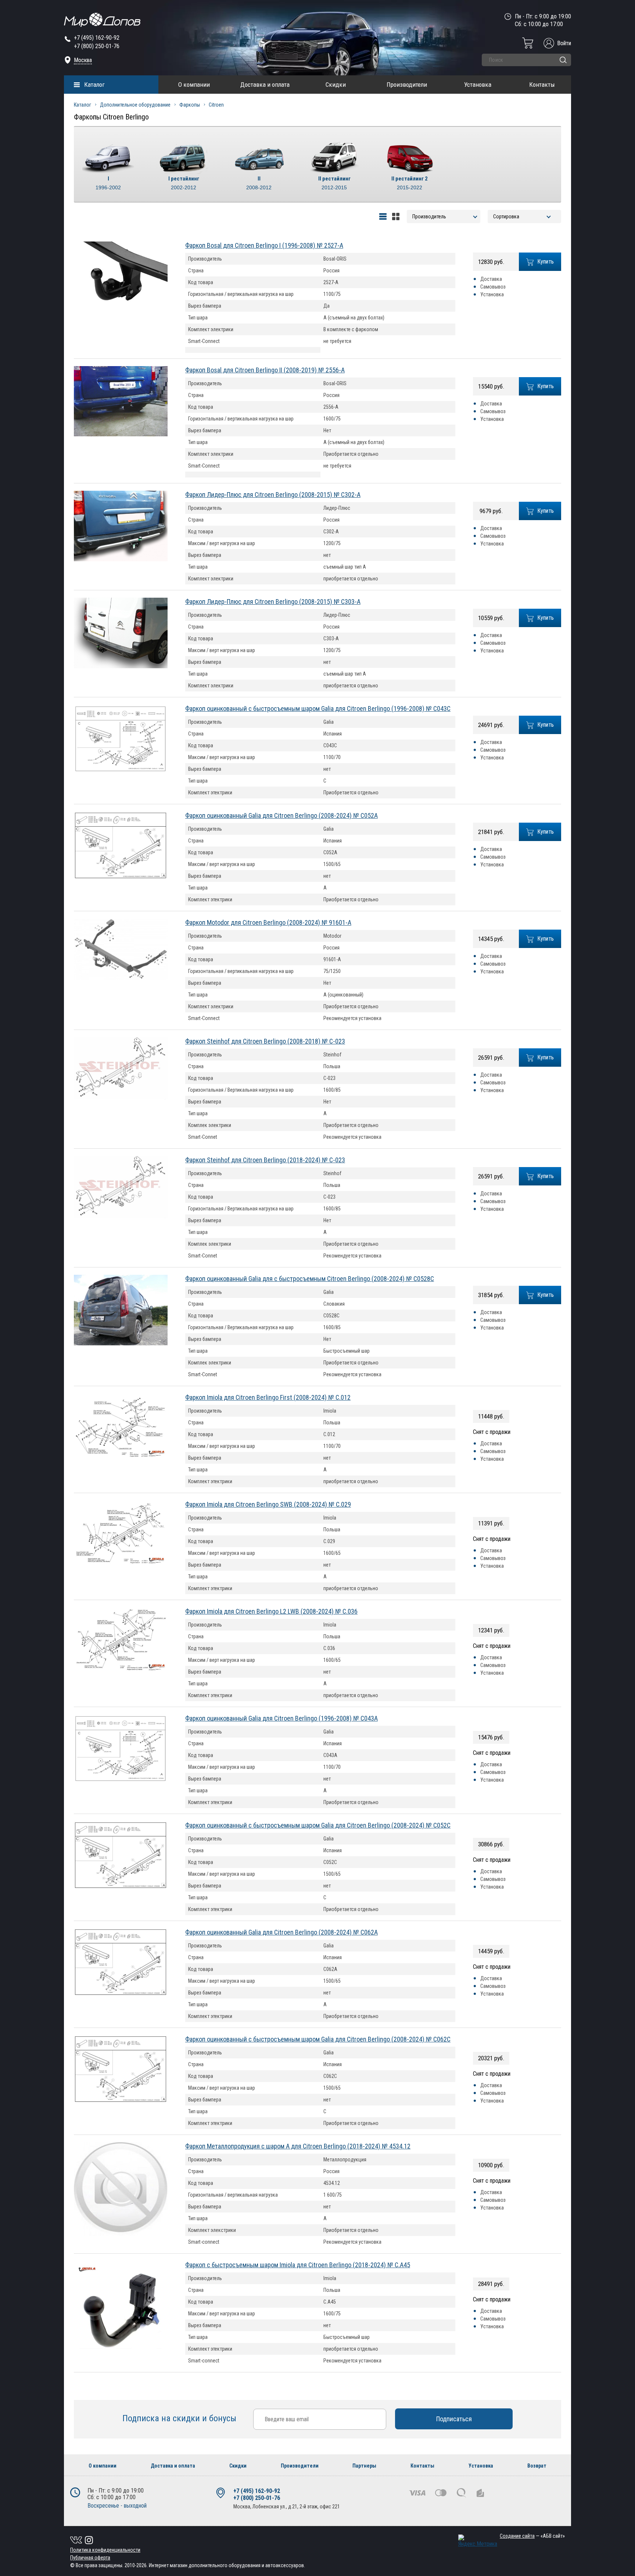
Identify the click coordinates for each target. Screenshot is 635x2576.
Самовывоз (493, 287)
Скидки (336, 85)
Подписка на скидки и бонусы (180, 2418)
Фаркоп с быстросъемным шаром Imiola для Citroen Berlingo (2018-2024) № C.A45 (298, 2265)
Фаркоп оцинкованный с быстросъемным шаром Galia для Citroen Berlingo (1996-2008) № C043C (318, 709)
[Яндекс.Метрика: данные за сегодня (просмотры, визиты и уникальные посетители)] (478, 2541)
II (259, 183)
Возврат (537, 2466)
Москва (83, 60)
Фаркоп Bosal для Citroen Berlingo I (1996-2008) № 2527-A (264, 245)
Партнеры (364, 2466)
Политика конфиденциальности (105, 2550)
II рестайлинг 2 (410, 183)
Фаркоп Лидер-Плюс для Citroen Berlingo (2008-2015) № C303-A (273, 602)
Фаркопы (190, 105)
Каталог (94, 85)
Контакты (542, 85)
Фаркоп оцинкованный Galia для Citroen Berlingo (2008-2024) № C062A (281, 1932)
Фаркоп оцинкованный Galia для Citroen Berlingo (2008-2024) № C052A (281, 815)
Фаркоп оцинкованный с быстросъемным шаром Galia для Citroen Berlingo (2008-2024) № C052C (318, 1825)
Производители (407, 85)
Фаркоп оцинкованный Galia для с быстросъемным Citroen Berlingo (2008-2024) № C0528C (310, 1279)
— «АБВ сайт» (532, 2536)
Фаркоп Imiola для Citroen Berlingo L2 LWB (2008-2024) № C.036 (271, 1611)
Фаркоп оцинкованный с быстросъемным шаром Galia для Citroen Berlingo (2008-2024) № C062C (318, 2039)
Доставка (491, 279)
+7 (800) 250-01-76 (97, 46)
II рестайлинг (334, 183)
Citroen (216, 105)
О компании (194, 85)
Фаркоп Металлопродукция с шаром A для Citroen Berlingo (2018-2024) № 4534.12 (298, 2146)
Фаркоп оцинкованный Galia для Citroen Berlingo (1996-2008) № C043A (281, 1718)
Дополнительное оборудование (135, 105)
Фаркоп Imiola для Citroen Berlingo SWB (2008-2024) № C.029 (268, 1504)
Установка (478, 85)
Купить (546, 262)
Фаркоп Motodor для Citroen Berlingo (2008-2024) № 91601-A (268, 922)
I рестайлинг (184, 183)
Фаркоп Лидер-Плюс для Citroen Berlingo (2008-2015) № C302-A (273, 495)
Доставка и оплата (265, 85)
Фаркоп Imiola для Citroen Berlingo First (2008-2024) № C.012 (268, 1397)
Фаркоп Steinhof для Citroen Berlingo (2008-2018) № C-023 (265, 1041)
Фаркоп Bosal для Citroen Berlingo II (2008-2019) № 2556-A (265, 370)
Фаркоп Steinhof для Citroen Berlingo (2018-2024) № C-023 (265, 1160)
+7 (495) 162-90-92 (97, 38)
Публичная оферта (90, 2558)
